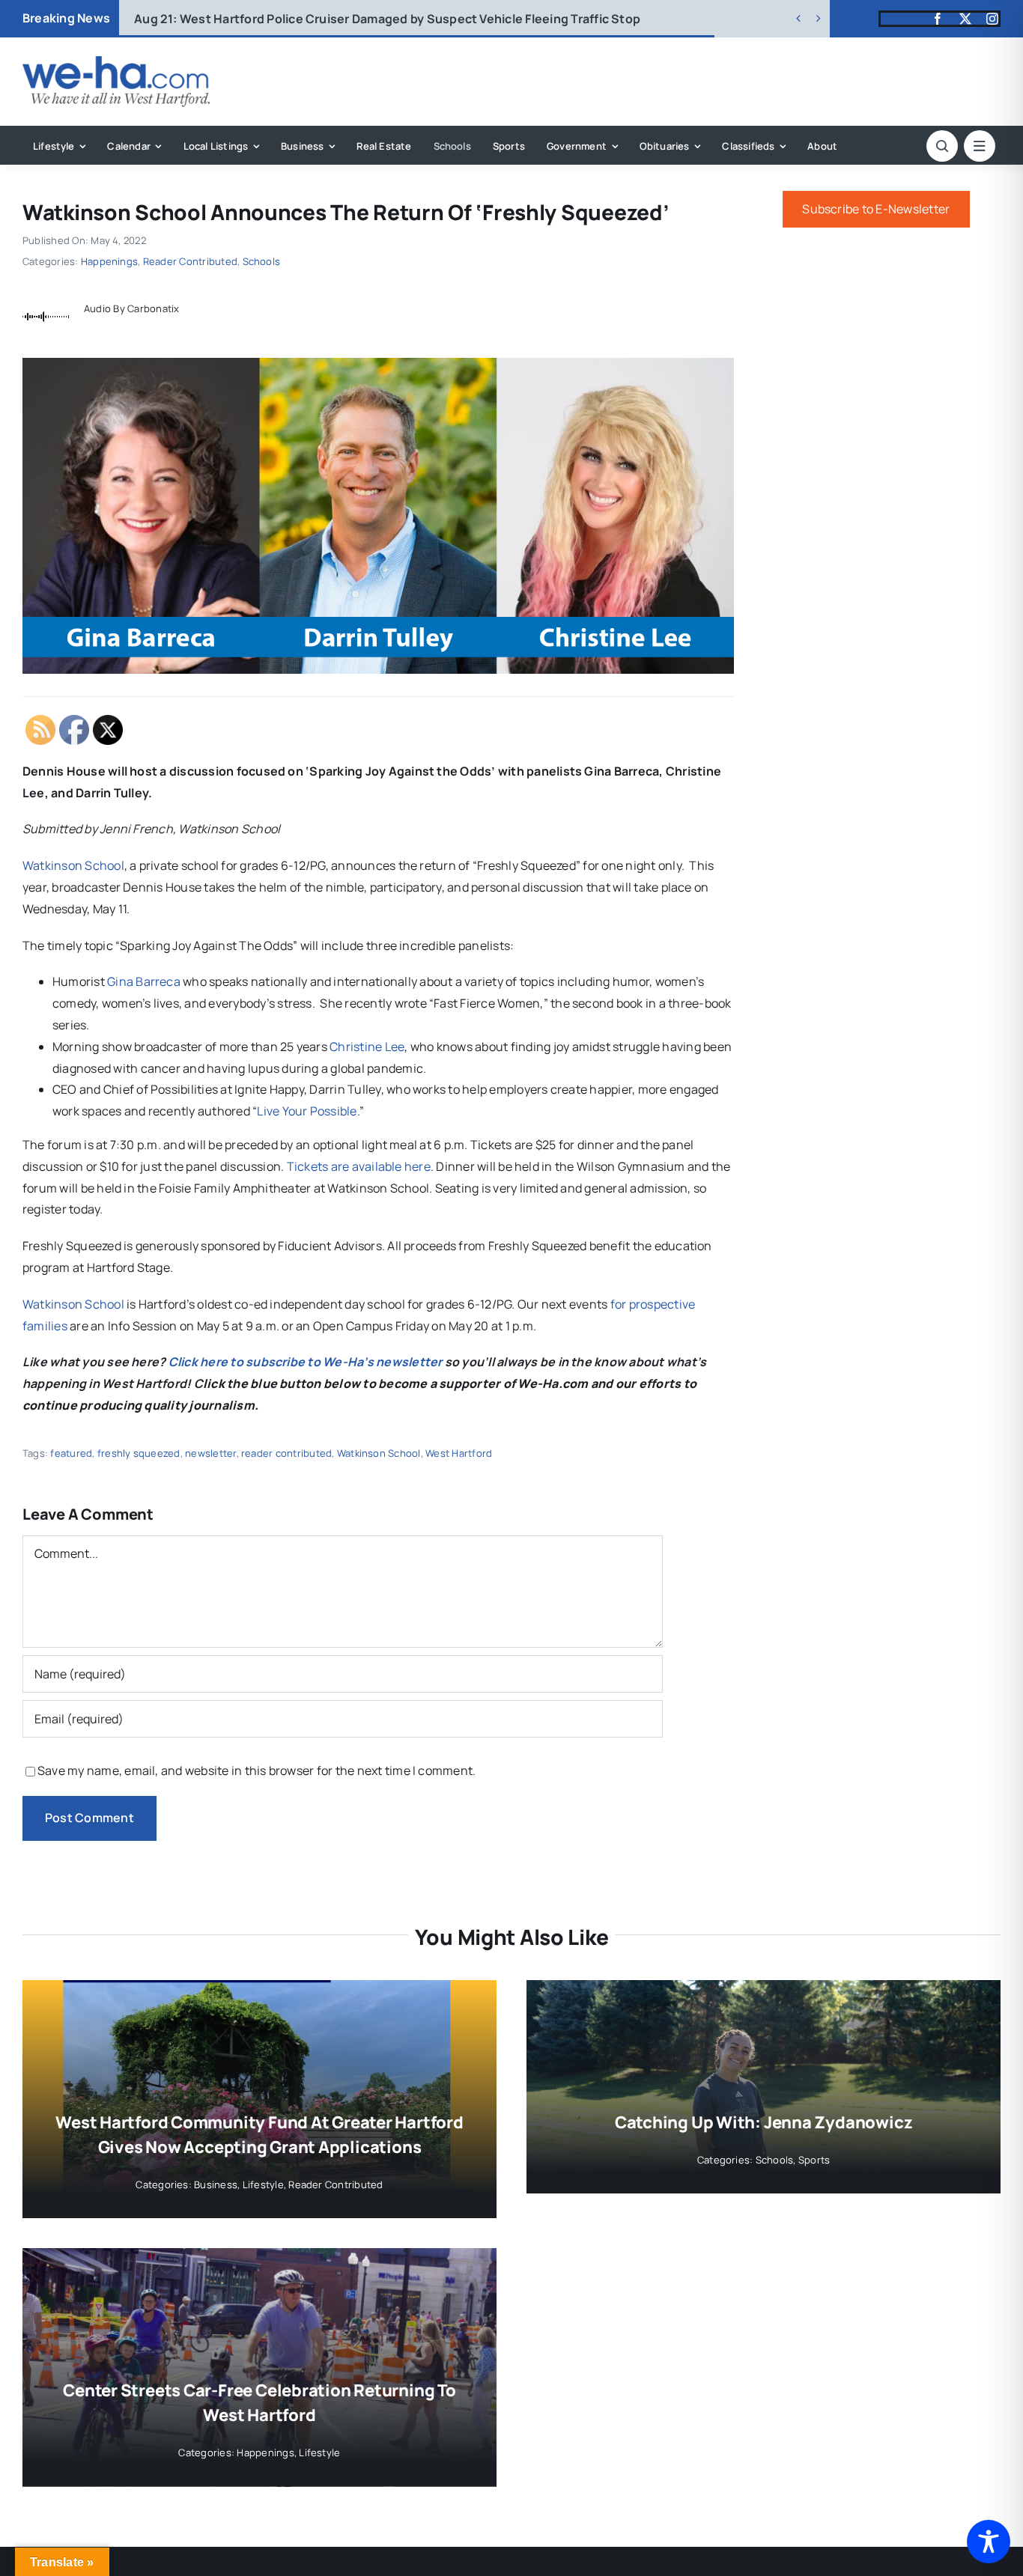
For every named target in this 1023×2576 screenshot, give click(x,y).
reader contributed (286, 1453)
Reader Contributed (190, 261)
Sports (814, 2160)
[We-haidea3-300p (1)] (116, 62)
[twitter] (965, 19)
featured (71, 1453)
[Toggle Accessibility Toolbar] (989, 2542)
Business (216, 2184)
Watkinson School (73, 865)
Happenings (109, 261)
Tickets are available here (359, 1166)
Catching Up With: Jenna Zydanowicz (764, 2122)
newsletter (210, 1453)
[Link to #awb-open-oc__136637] (942, 146)
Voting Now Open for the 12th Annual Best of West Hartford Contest (358, 19)
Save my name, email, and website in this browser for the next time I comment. (256, 1770)
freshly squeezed (139, 1453)
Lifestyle (263, 2184)
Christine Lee (367, 1047)
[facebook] (938, 19)
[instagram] (992, 19)
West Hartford (459, 1453)
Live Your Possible (307, 1111)
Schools (262, 261)
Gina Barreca (144, 981)
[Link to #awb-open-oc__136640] (980, 146)
